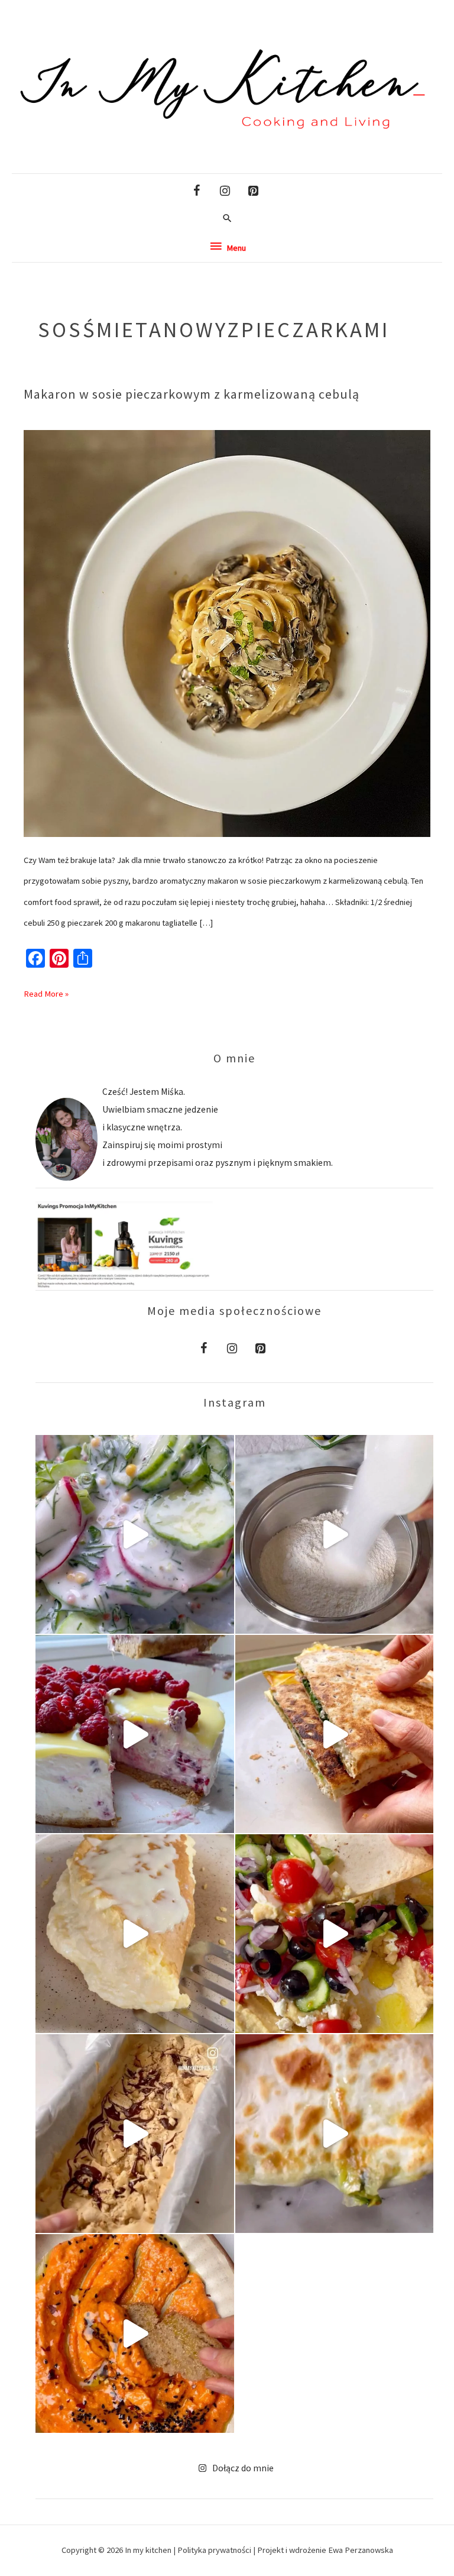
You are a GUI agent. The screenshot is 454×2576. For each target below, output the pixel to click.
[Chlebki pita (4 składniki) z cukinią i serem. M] (335, 2134)
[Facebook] (196, 191)
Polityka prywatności (215, 2550)
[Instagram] (225, 191)
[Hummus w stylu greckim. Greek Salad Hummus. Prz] (335, 1934)
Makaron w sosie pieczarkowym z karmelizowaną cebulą (192, 394)
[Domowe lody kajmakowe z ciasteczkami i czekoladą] (135, 2134)
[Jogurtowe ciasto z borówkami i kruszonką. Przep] (335, 1534)
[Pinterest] (253, 191)
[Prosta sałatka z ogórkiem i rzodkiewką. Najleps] (135, 1534)
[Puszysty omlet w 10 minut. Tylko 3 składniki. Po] (135, 1934)
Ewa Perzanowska (361, 2550)
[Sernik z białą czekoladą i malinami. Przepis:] (135, 1734)
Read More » (46, 991)
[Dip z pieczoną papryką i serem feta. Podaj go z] (135, 2333)
